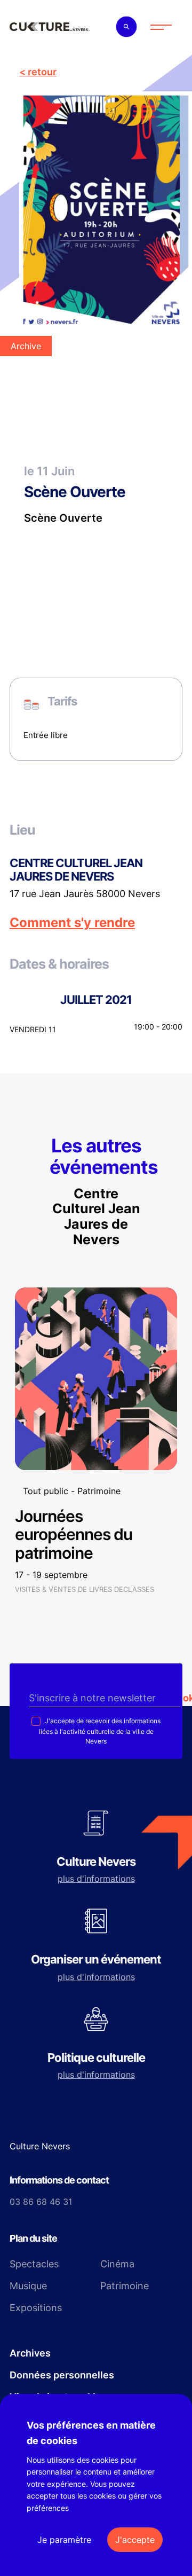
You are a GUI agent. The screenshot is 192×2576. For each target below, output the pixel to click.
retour (42, 72)
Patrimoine (125, 2286)
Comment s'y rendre (72, 923)
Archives (30, 2353)
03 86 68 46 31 (41, 2202)
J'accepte (135, 2540)
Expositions (36, 2308)
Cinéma (117, 2264)
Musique (28, 2286)
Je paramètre (64, 2540)
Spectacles (34, 2264)
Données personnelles (62, 2375)
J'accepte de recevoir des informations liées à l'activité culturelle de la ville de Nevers (100, 1731)
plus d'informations (96, 1879)
